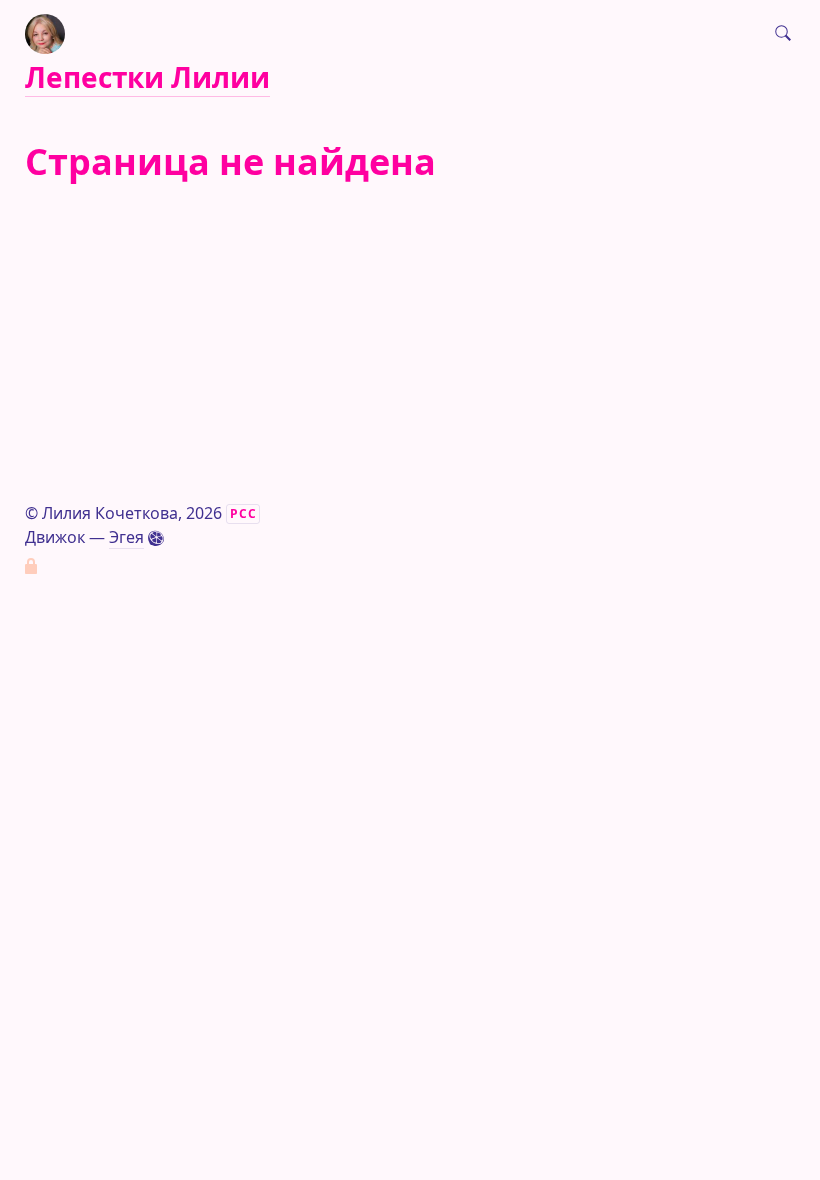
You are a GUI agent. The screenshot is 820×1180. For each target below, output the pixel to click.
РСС (243, 513)
